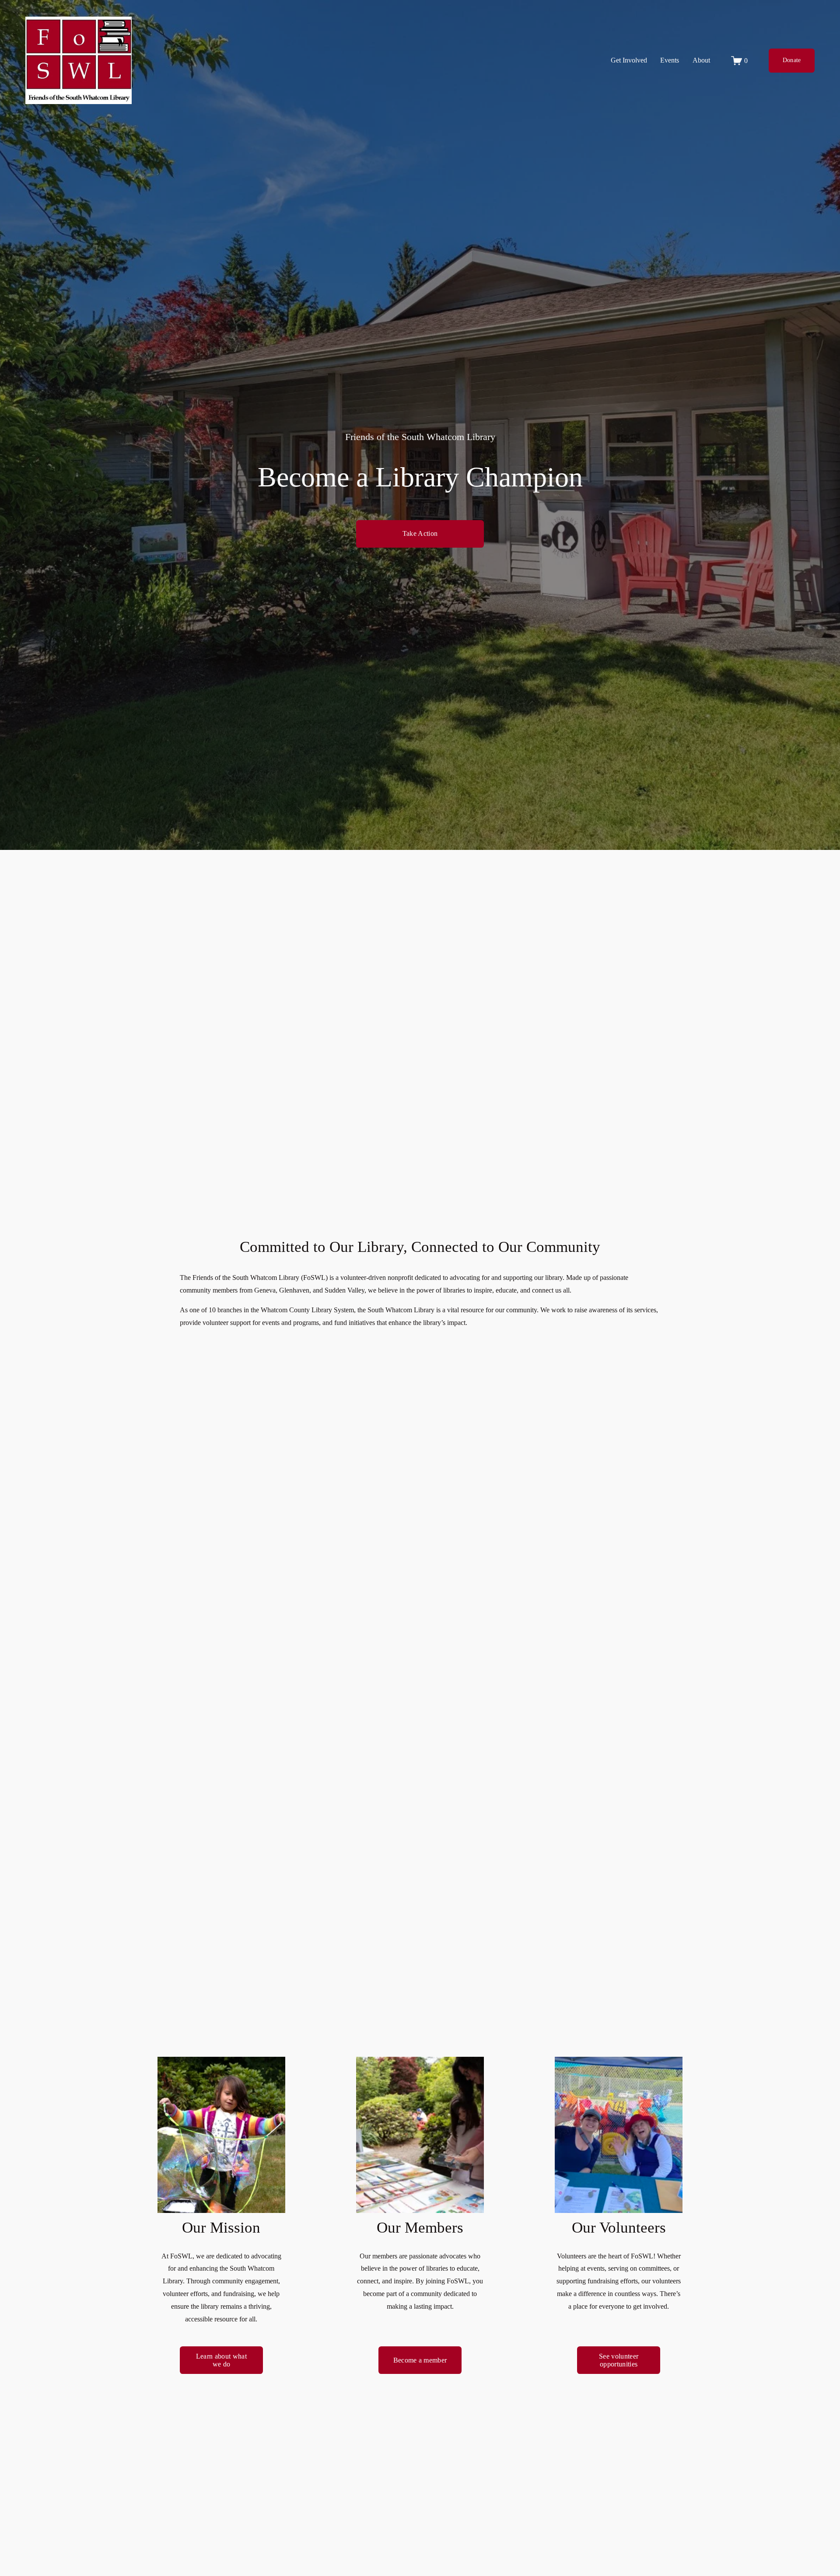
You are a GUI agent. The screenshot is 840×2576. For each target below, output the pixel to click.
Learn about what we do (221, 2360)
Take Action (420, 533)
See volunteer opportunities (619, 2360)
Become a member (420, 2360)
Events (670, 60)
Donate (792, 60)
